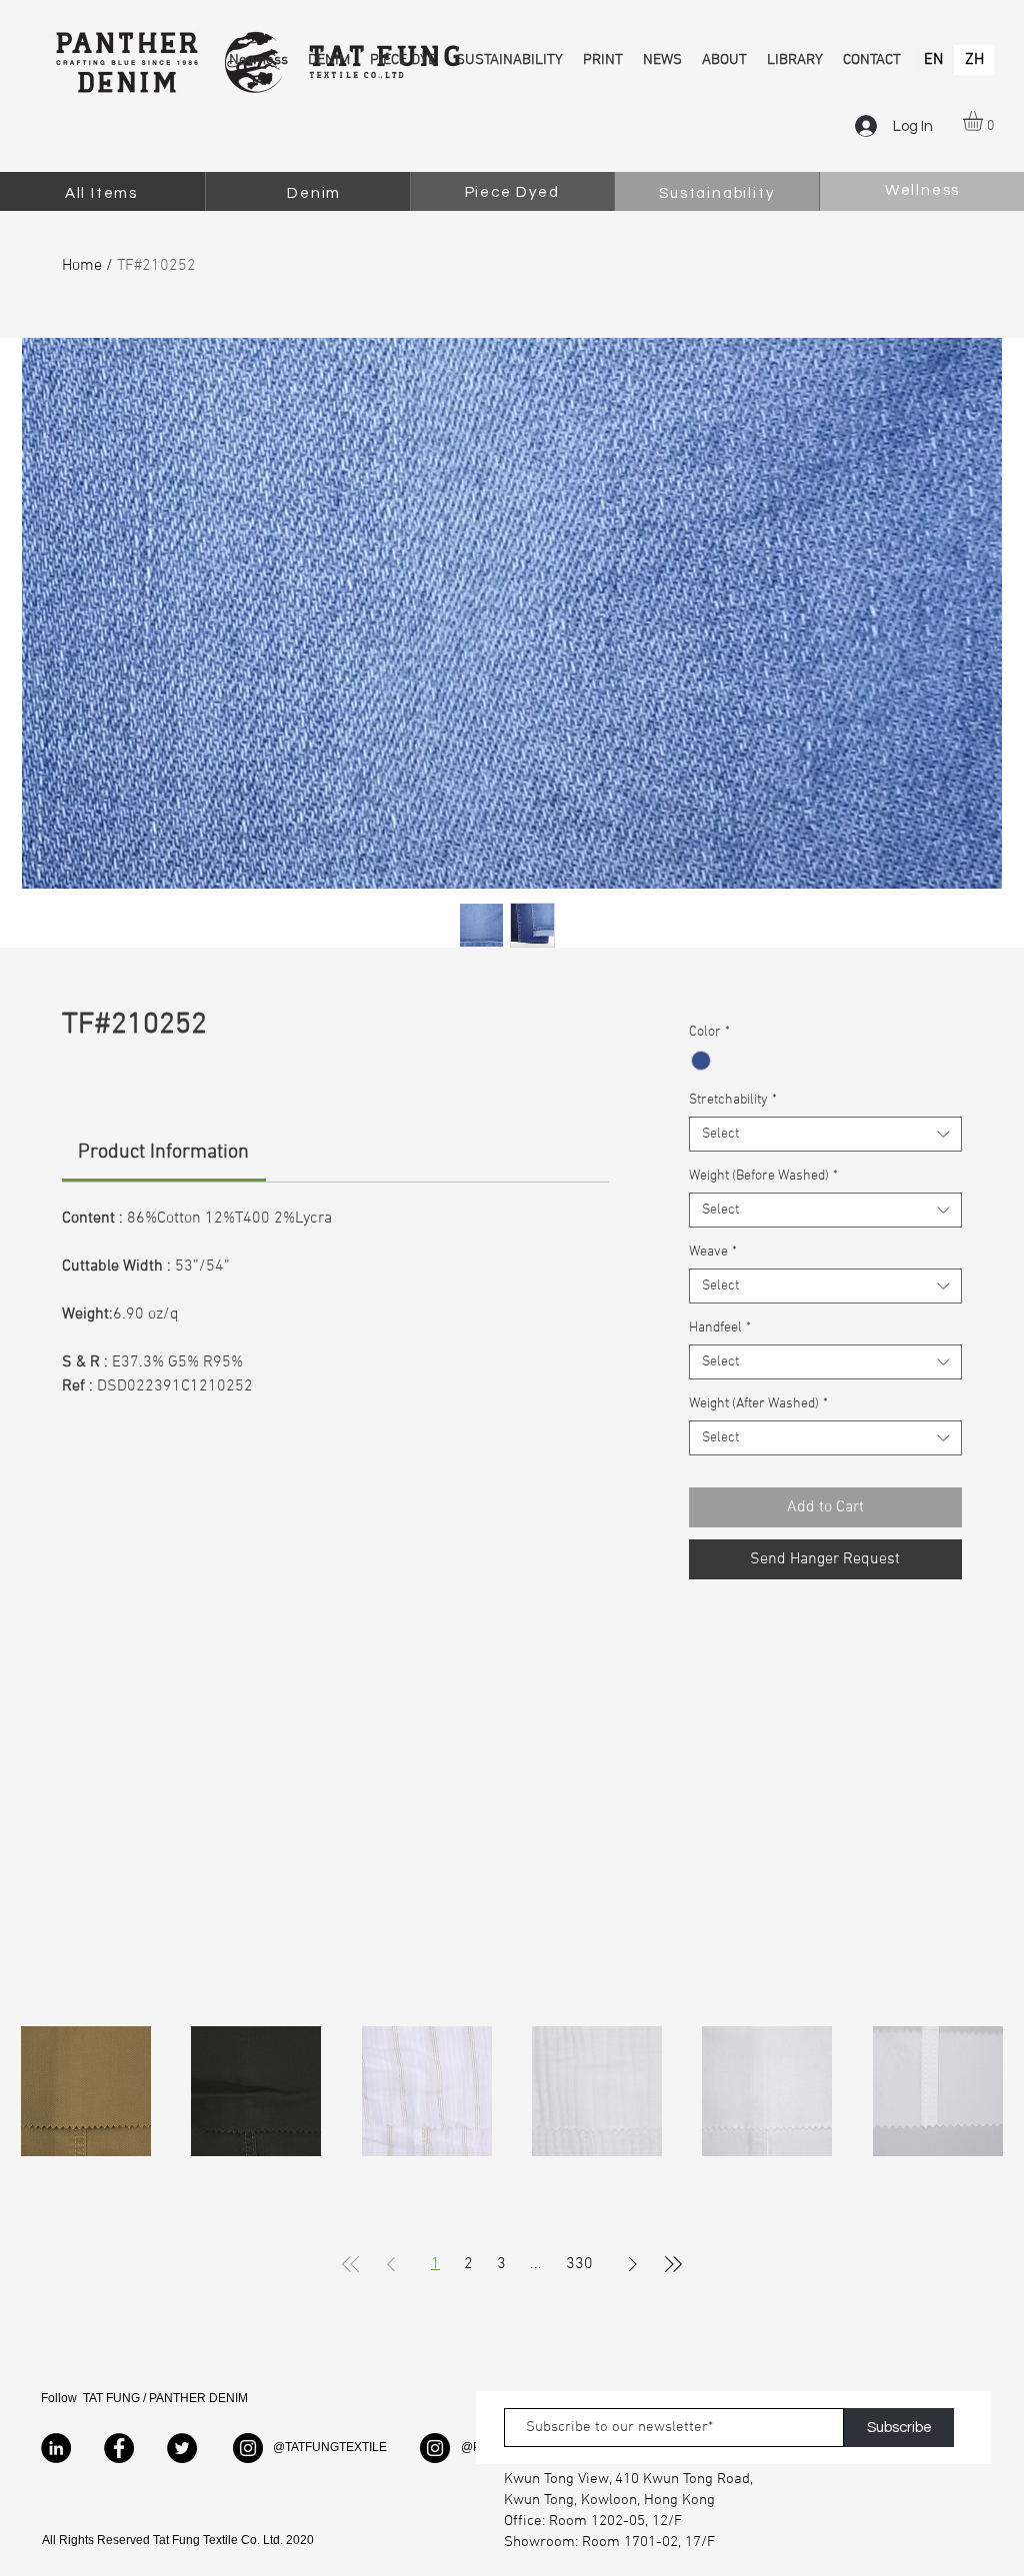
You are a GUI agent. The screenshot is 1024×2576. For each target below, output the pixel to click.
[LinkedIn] (56, 2448)
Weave (713, 1252)
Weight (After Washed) (758, 1404)
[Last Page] (673, 2264)
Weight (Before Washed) (763, 1176)
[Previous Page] (391, 2264)
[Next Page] (633, 2264)
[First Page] (351, 2264)
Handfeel (720, 1328)
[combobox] (825, 1134)
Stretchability (733, 1100)
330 (579, 2264)
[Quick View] (86, 2091)
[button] (984, 121)
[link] (163, 1153)
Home (82, 266)
